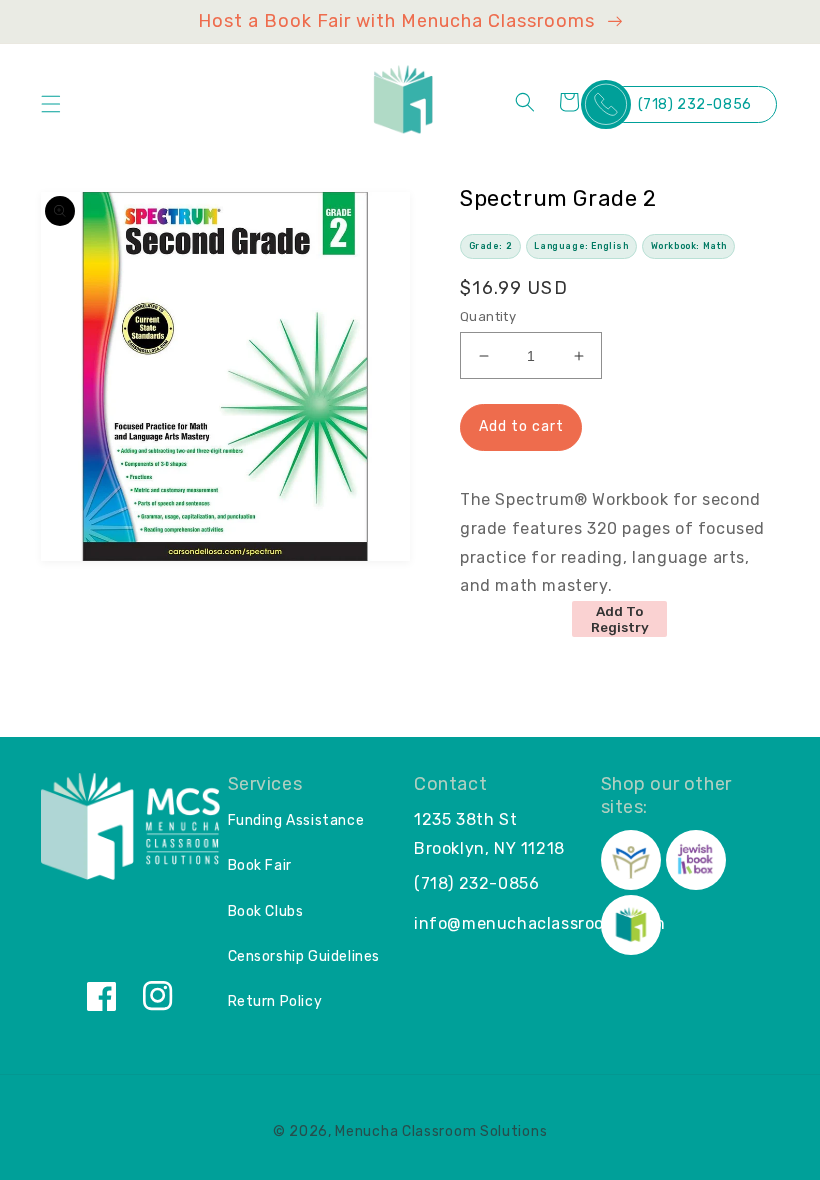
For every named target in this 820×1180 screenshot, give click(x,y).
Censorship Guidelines (304, 956)
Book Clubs (266, 911)
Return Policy (275, 1001)
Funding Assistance (296, 820)
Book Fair (260, 865)
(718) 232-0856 (695, 104)
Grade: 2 (491, 246)
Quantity (488, 316)
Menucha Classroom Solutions (441, 1131)
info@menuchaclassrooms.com (540, 923)
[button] (51, 104)
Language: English (581, 246)
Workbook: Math (689, 246)
